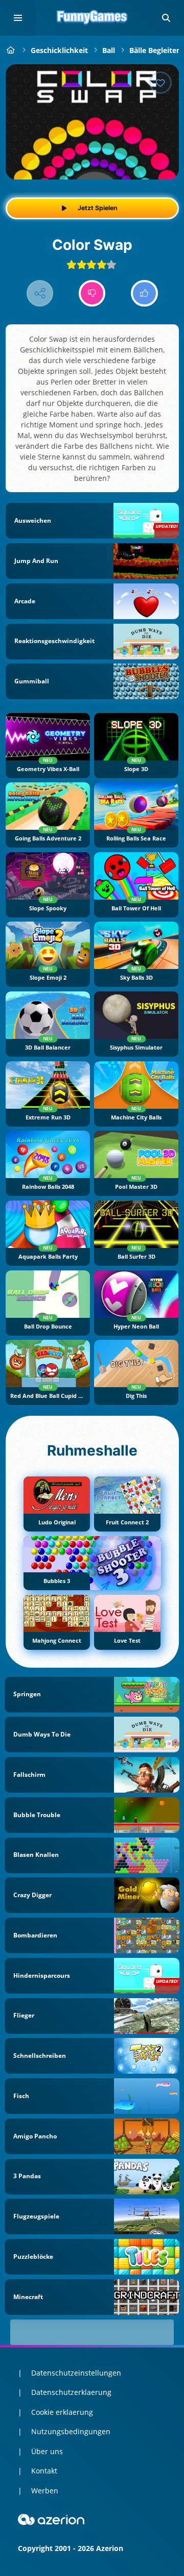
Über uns (47, 2451)
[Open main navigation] (18, 18)
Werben (45, 2491)
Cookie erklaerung (62, 2412)
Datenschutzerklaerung (71, 2392)
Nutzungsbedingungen (71, 2431)
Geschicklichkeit (59, 50)
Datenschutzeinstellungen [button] (76, 2373)
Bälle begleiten (155, 50)
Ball (109, 50)
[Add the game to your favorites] (160, 83)
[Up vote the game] (144, 294)
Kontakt (44, 2471)
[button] (166, 18)
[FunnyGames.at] (11, 50)
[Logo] (92, 18)
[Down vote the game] (92, 294)
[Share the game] (40, 294)
